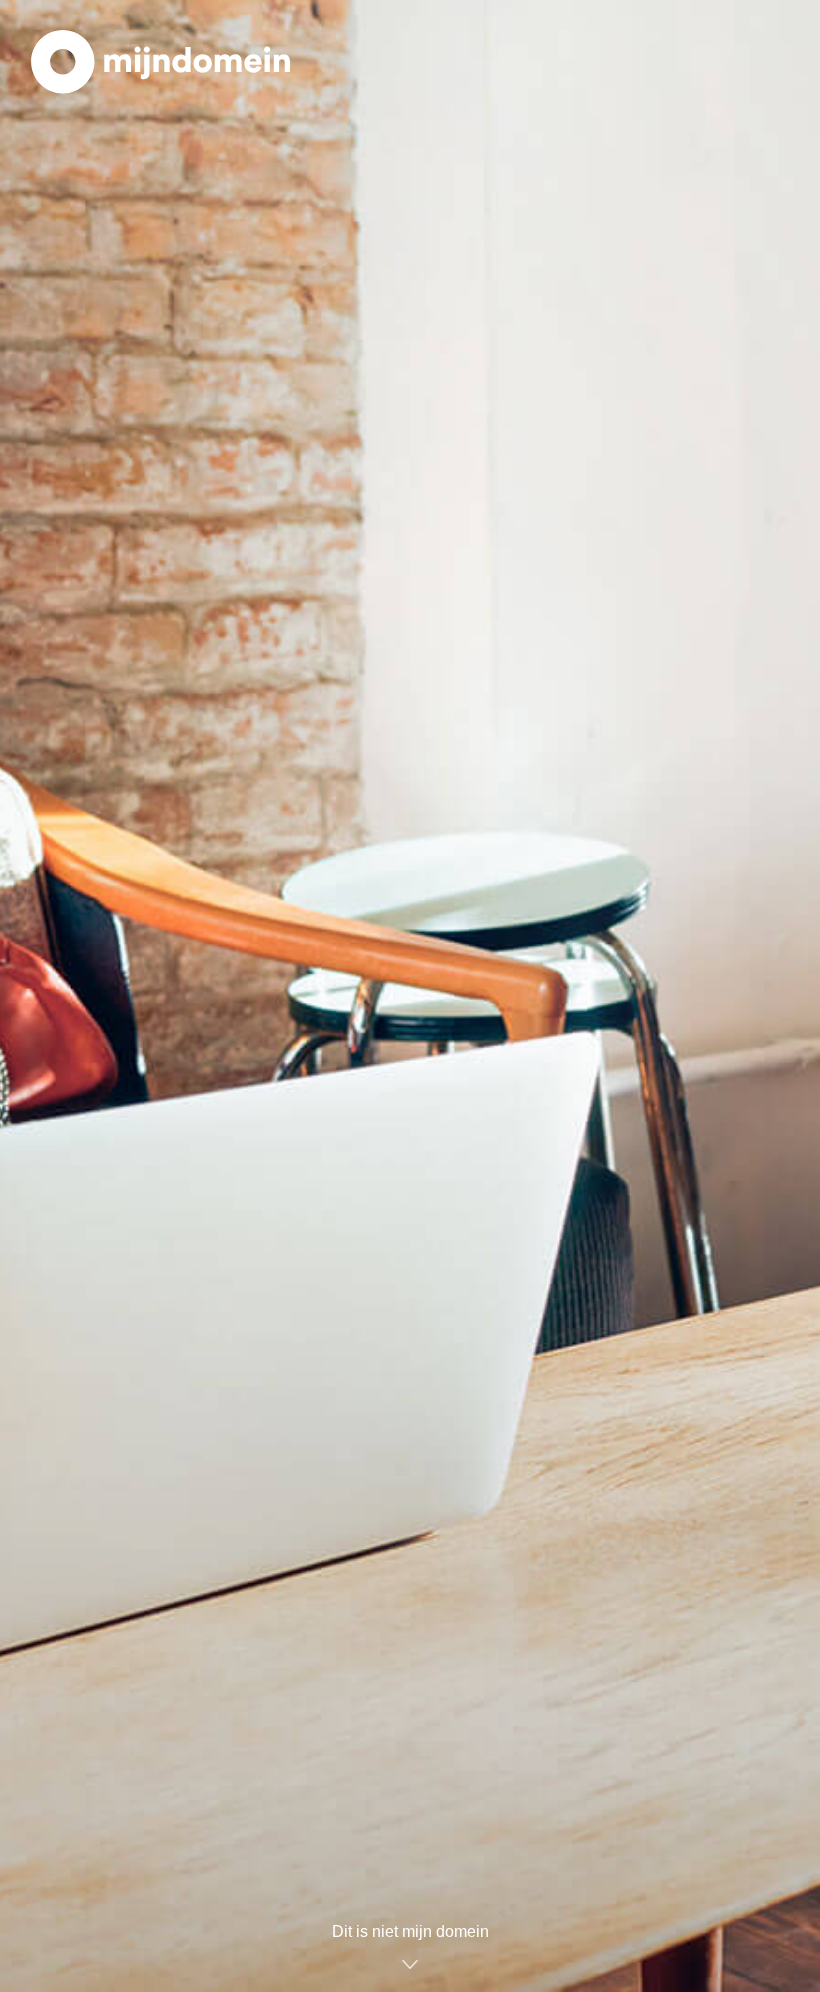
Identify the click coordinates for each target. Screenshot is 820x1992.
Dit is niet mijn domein (410, 1931)
